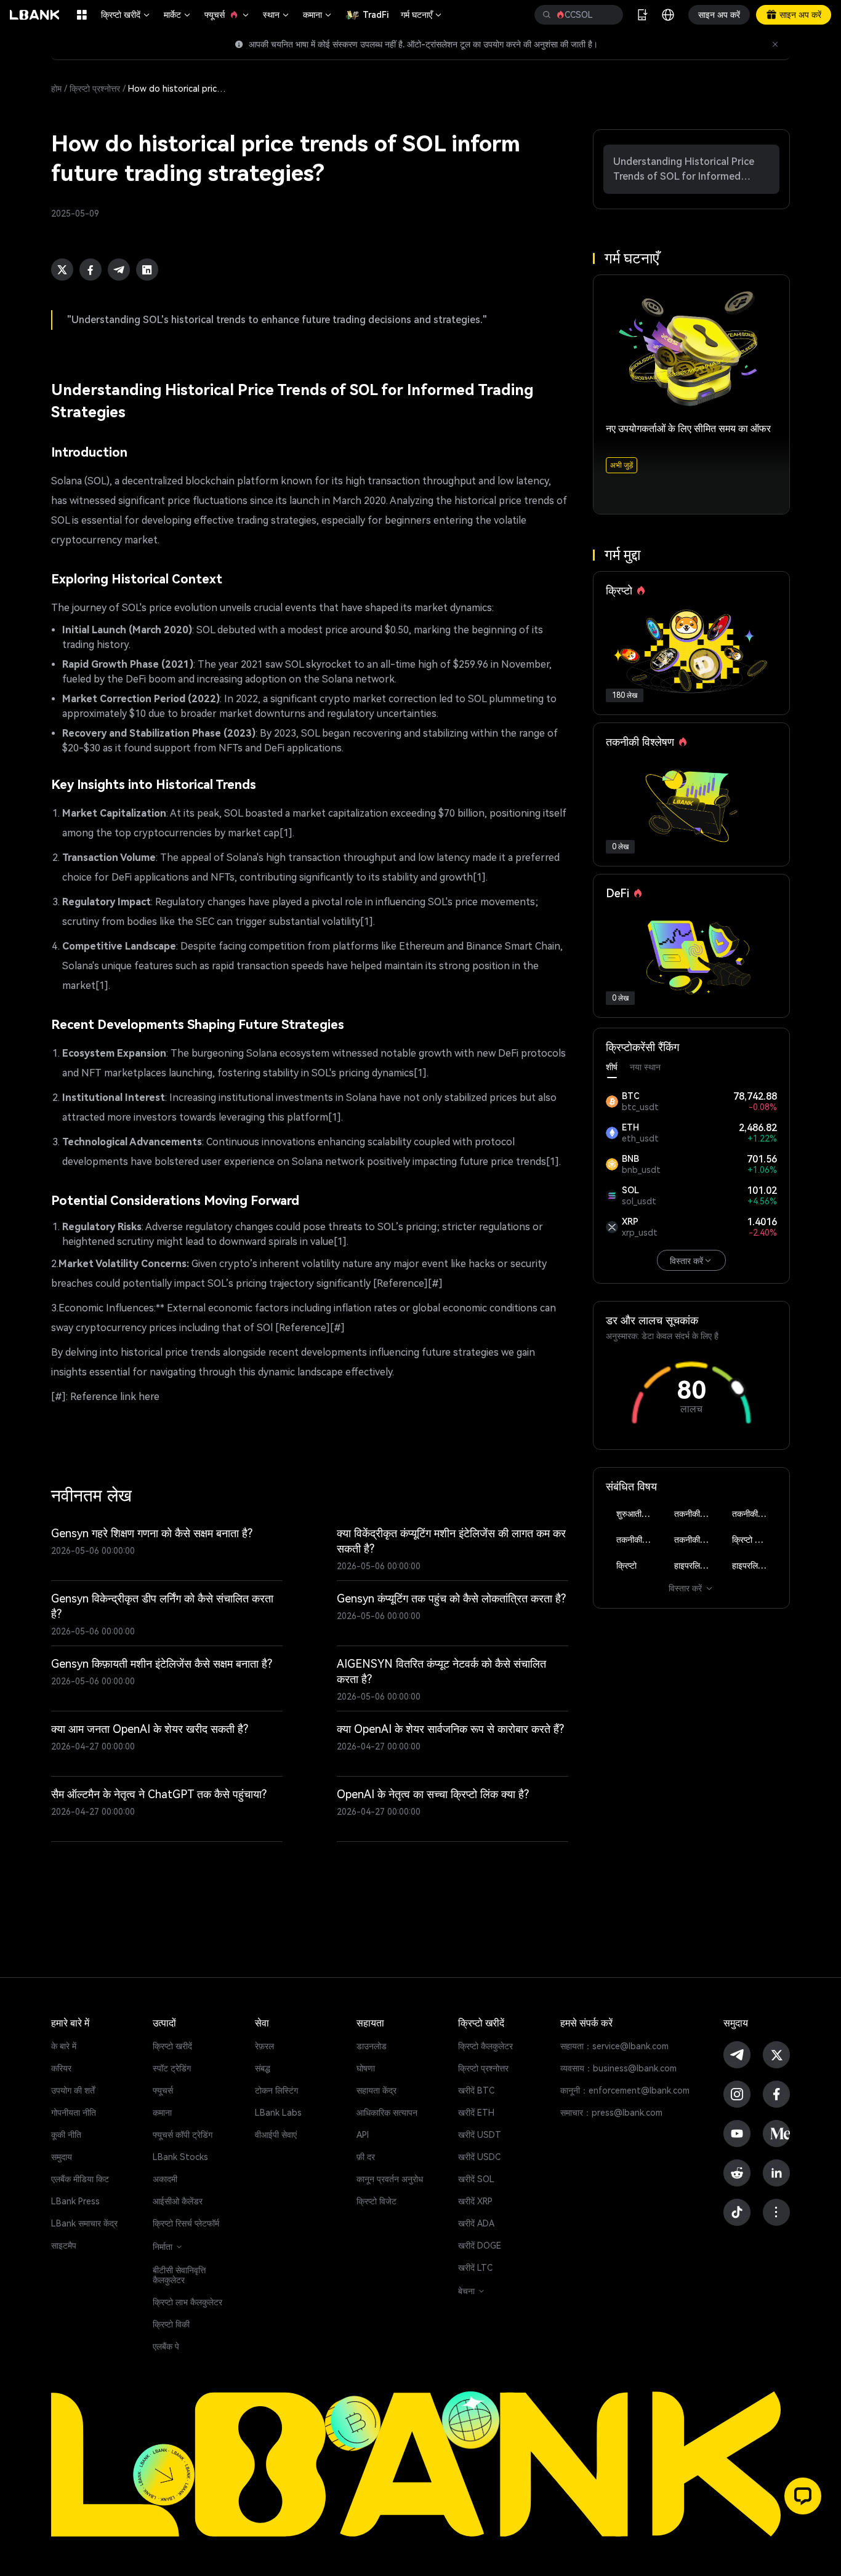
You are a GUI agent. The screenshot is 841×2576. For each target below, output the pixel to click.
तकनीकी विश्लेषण (697, 1514)
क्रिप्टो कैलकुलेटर (485, 2046)
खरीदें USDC (479, 2157)
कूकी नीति (66, 2135)
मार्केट (178, 15)
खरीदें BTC (476, 2090)
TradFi (376, 15)
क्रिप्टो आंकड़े (753, 1540)
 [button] (547, 15)
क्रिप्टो (626, 1566)
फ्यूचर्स (227, 15)
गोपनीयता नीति (74, 2113)
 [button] (609, 15)
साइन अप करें (719, 15)
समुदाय (62, 2157)
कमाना (318, 15)
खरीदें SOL (476, 2179)
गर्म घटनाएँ (422, 15)
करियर (61, 2068)
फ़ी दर (366, 2157)
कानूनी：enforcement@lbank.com (625, 2090)
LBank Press (75, 2201)
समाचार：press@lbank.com (611, 2113)
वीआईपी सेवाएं (276, 2135)
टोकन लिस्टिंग (276, 2090)
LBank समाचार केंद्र (84, 2223)
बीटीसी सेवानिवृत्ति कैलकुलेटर (179, 2275)
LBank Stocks (180, 2157)
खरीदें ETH (476, 2113)
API (363, 2135)
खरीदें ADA (476, 2223)
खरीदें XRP (475, 2201)
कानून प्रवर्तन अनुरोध (390, 2179)
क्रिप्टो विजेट (376, 2201)
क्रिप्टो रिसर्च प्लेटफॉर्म (186, 2223)
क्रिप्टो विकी (171, 2324)
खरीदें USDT (480, 2135)
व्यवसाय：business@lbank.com (618, 2068)
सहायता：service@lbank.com (614, 2046)
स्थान (277, 15)
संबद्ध (263, 2068)
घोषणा (366, 2068)
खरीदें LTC (475, 2268)
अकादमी (165, 2179)
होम (56, 89)
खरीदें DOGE (480, 2246)
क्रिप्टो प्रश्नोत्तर (95, 89)
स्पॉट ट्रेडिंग (172, 2068)
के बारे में (64, 2046)
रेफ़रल (264, 2046)
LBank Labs (278, 2113)
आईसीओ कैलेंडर (178, 2201)
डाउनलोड (372, 2046)
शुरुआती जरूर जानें (639, 1514)
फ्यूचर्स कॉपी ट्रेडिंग (183, 2135)
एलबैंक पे (166, 2346)
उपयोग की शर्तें (73, 2090)
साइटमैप (64, 2246)
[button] (803, 2496)
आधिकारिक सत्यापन (387, 2113)
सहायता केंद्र (376, 2090)
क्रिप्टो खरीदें (126, 15)
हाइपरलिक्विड (695, 1566)
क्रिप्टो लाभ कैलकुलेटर (187, 2302)
